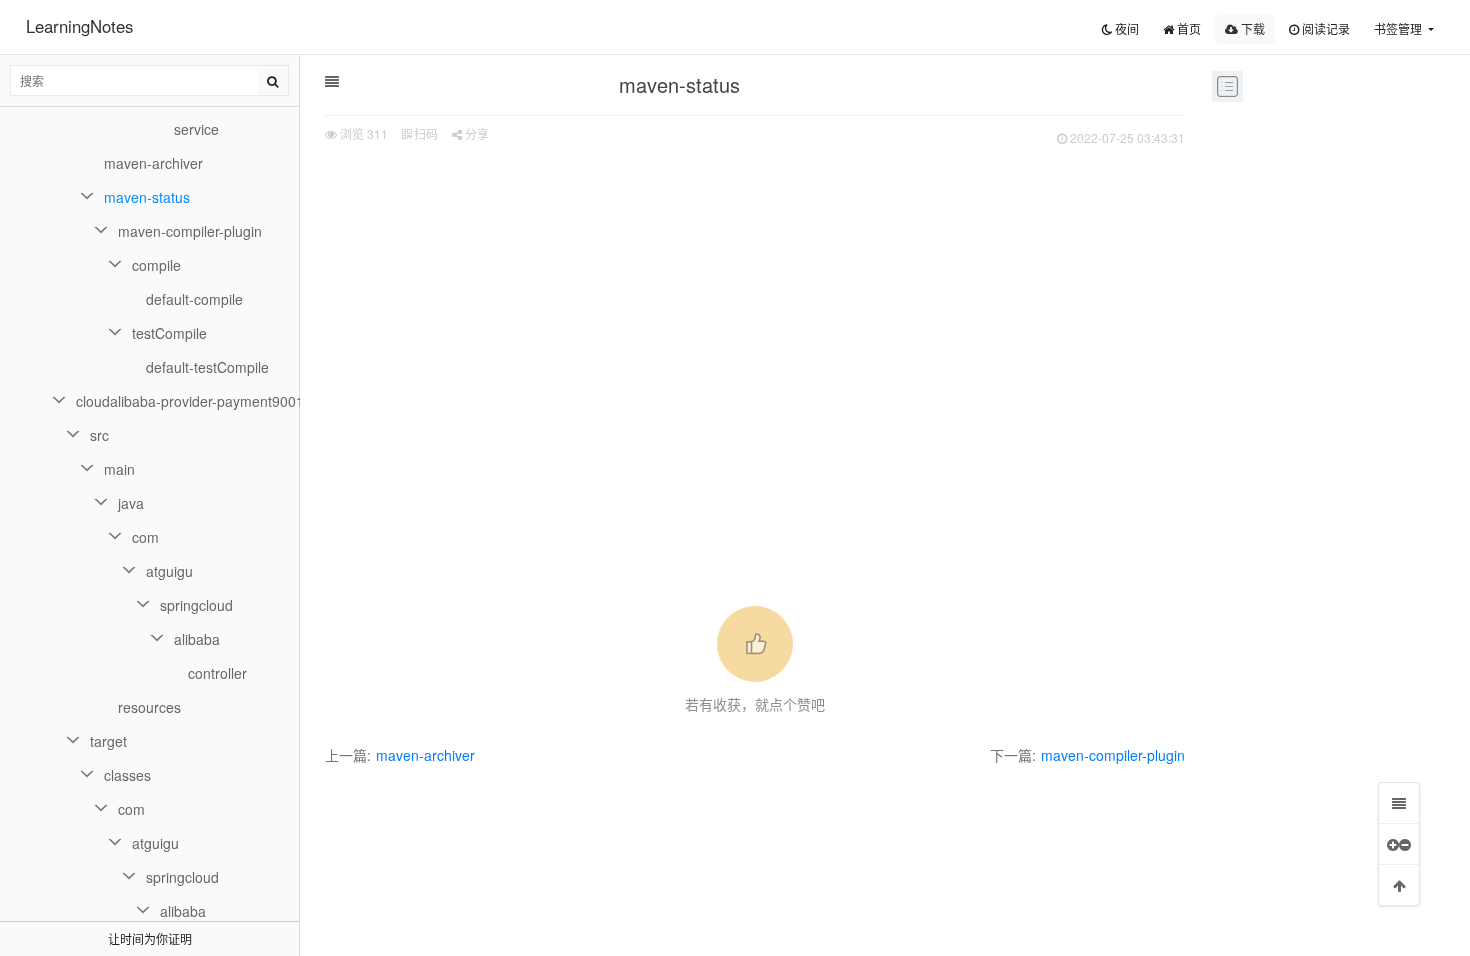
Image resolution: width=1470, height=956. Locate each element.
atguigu (169, 571)
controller (217, 673)
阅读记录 (1324, 28)
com (145, 537)
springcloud (196, 605)
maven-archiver (425, 755)
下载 (1251, 28)
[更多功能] (1399, 844)
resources (149, 707)
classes (127, 775)
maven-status (147, 197)
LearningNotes (79, 26)
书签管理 (1399, 28)
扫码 (424, 133)
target (108, 741)
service (196, 129)
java (131, 503)
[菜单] (1399, 803)
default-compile (194, 299)
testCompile (169, 333)
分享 (475, 133)
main (119, 469)
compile (156, 265)
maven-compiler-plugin (1113, 755)
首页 (1187, 28)
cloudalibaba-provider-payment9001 (188, 401)
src (99, 435)
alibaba (197, 639)
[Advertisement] (755, 301)
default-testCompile (207, 367)
